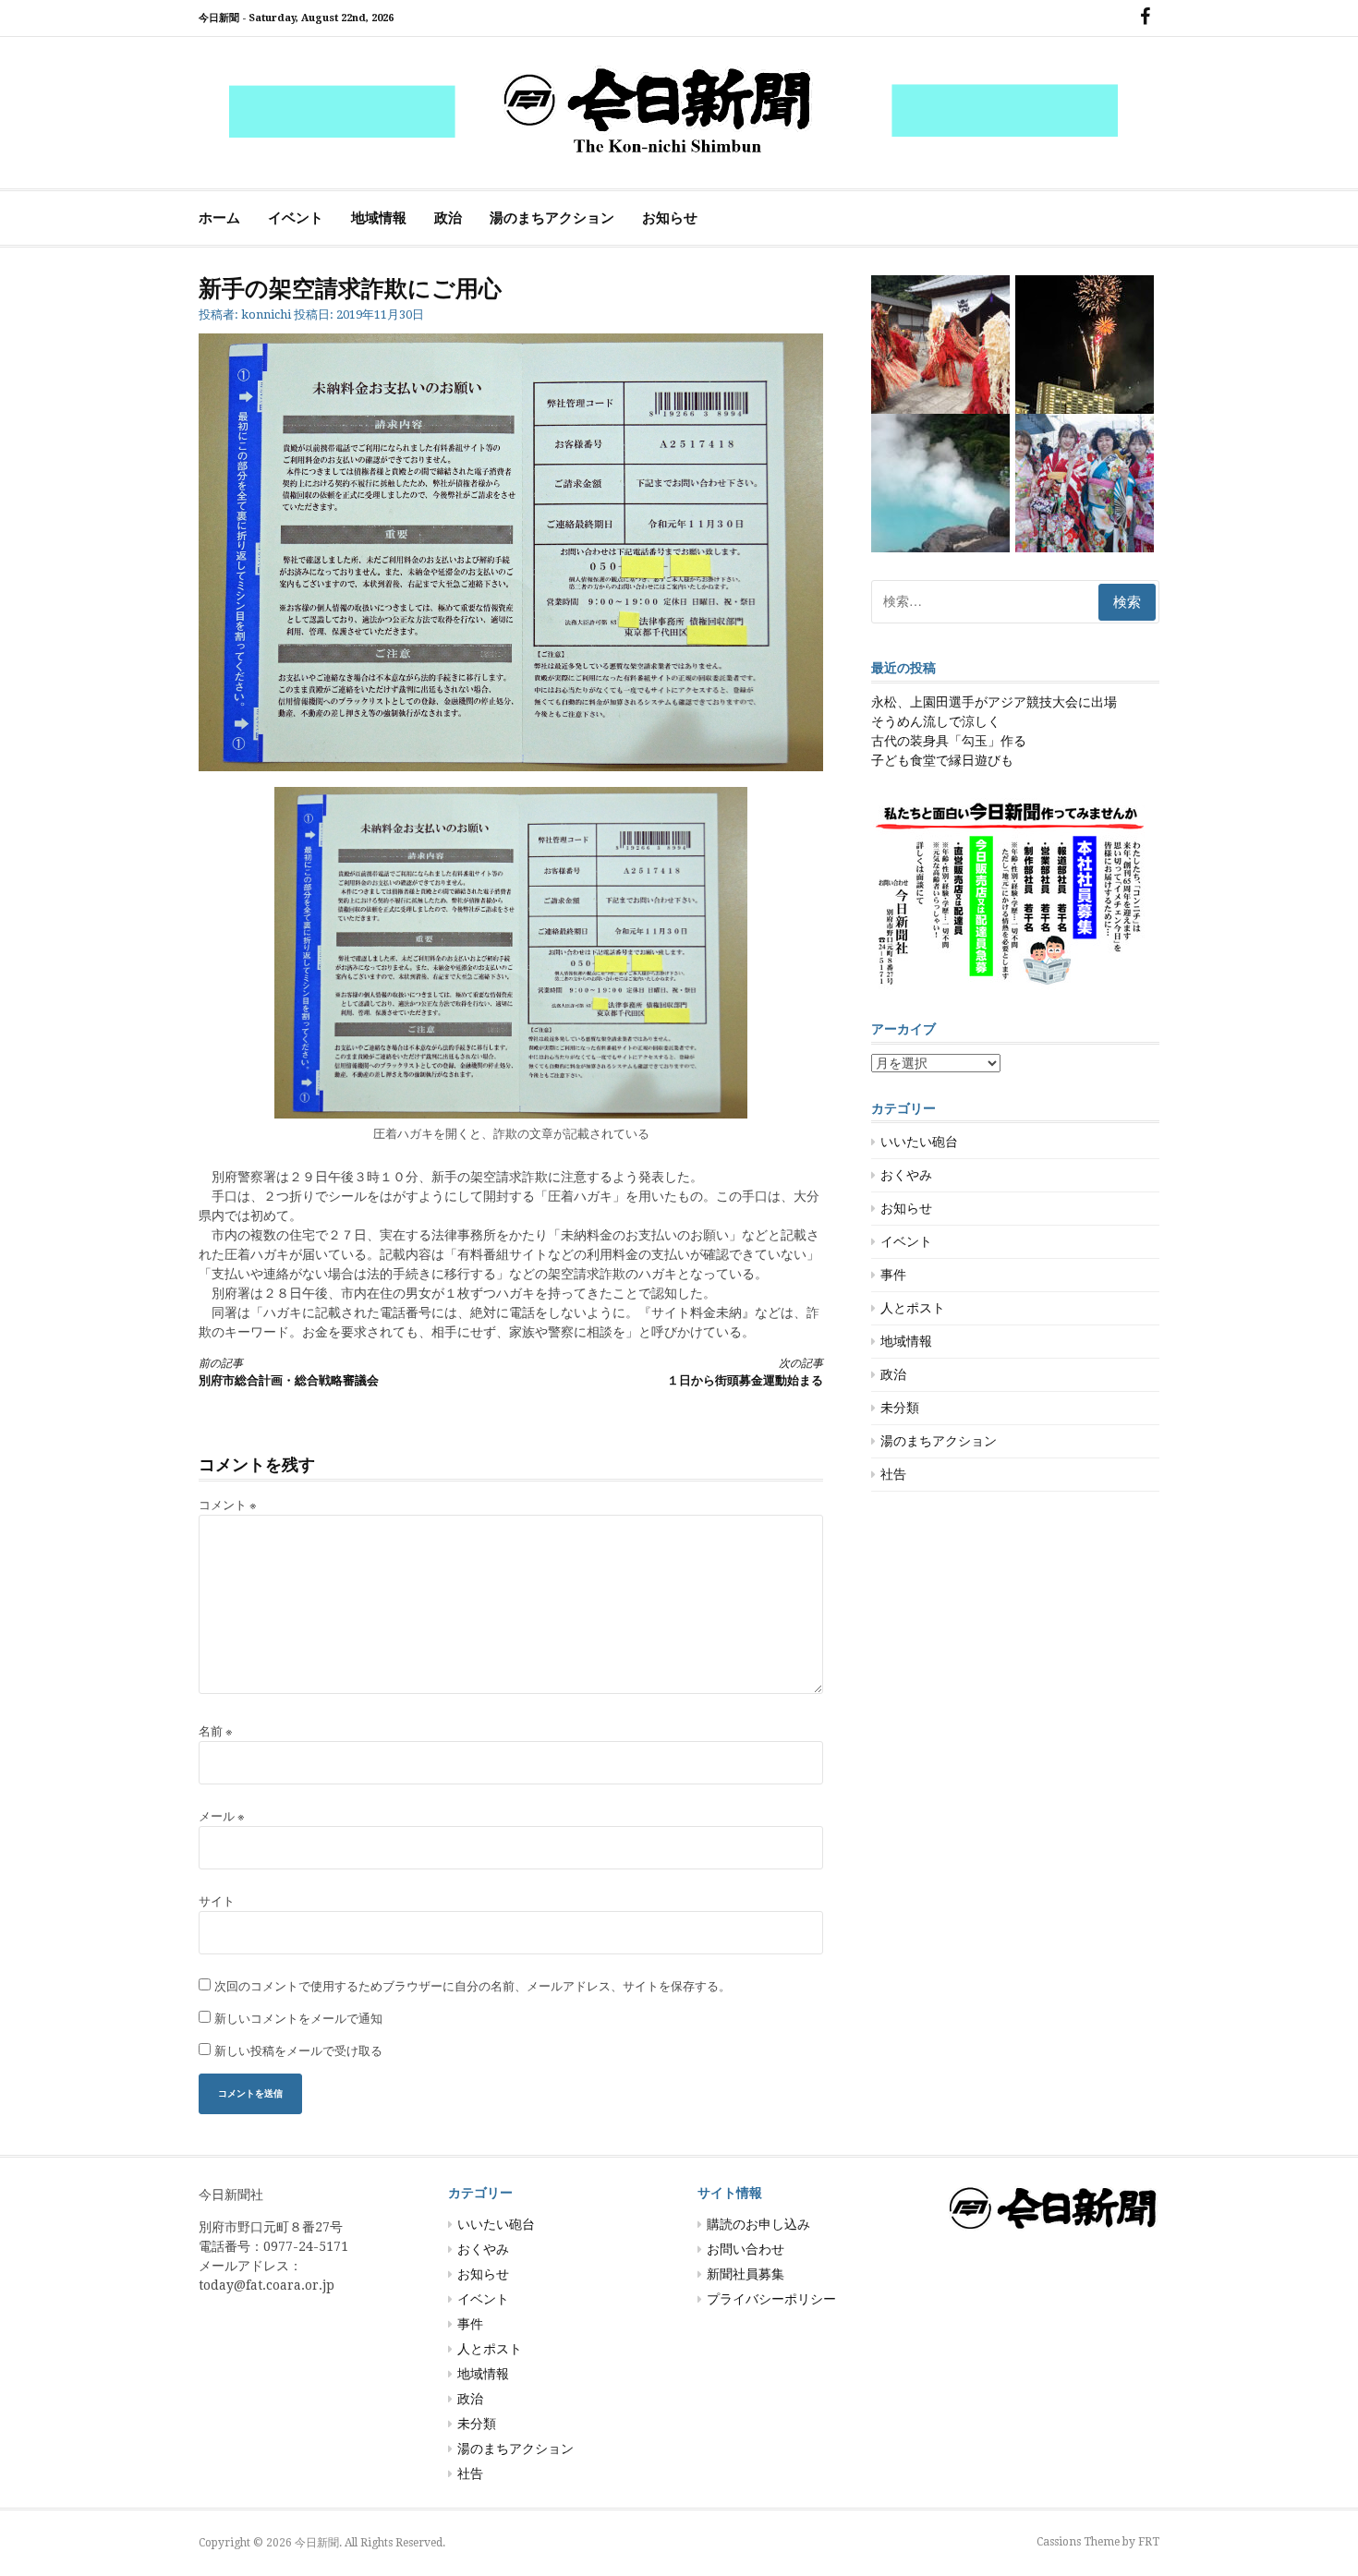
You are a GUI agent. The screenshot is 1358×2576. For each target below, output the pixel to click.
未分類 (900, 1408)
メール (222, 1816)
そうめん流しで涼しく (936, 721)
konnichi (266, 314)
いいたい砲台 (919, 1142)
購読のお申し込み (758, 2224)
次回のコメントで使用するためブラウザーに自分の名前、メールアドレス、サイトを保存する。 (473, 1986)
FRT (1149, 2542)
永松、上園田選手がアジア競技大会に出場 (994, 702)
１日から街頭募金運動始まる (745, 1372)
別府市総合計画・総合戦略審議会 (289, 1372)
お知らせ (670, 218)
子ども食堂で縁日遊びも (942, 760)
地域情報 (379, 218)
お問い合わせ (746, 2249)
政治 (448, 218)
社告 (893, 1474)
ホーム (219, 218)
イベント (296, 218)
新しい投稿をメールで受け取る (298, 2051)
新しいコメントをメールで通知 (298, 2019)
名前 (216, 1731)
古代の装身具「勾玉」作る (949, 741)
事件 (893, 1275)
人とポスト (913, 1308)
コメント (228, 1505)
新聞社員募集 (746, 2274)
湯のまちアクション (552, 218)
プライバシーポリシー (771, 2299)
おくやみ (906, 1175)
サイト (217, 1901)
